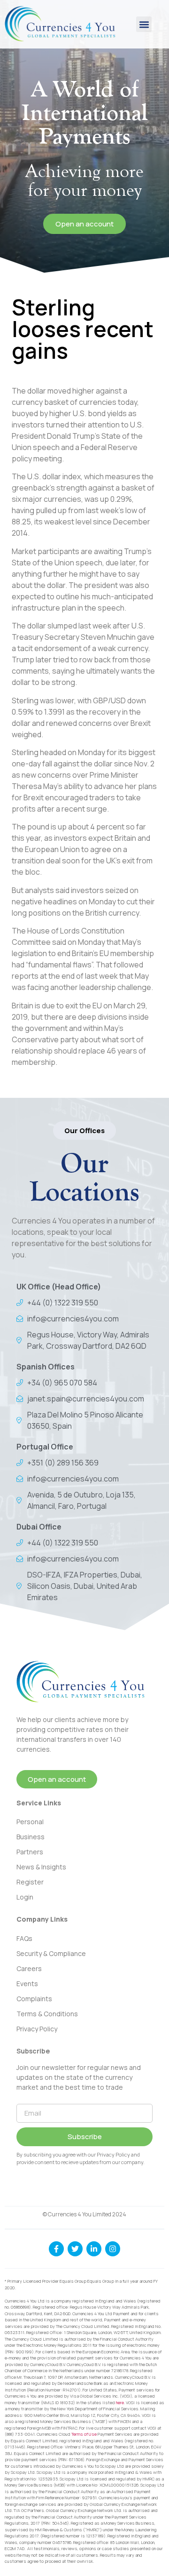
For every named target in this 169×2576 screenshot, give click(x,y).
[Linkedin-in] (94, 2249)
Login (25, 1897)
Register (30, 1882)
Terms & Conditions (47, 2014)
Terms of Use (84, 2434)
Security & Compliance (51, 1953)
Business (31, 1837)
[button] (144, 24)
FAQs (24, 1938)
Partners (30, 1852)
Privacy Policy (37, 2029)
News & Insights (41, 1867)
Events (27, 1984)
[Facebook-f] (56, 2249)
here (120, 2403)
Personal (30, 1822)
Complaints (34, 1999)
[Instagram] (113, 2249)
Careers (29, 1968)
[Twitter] (75, 2249)
